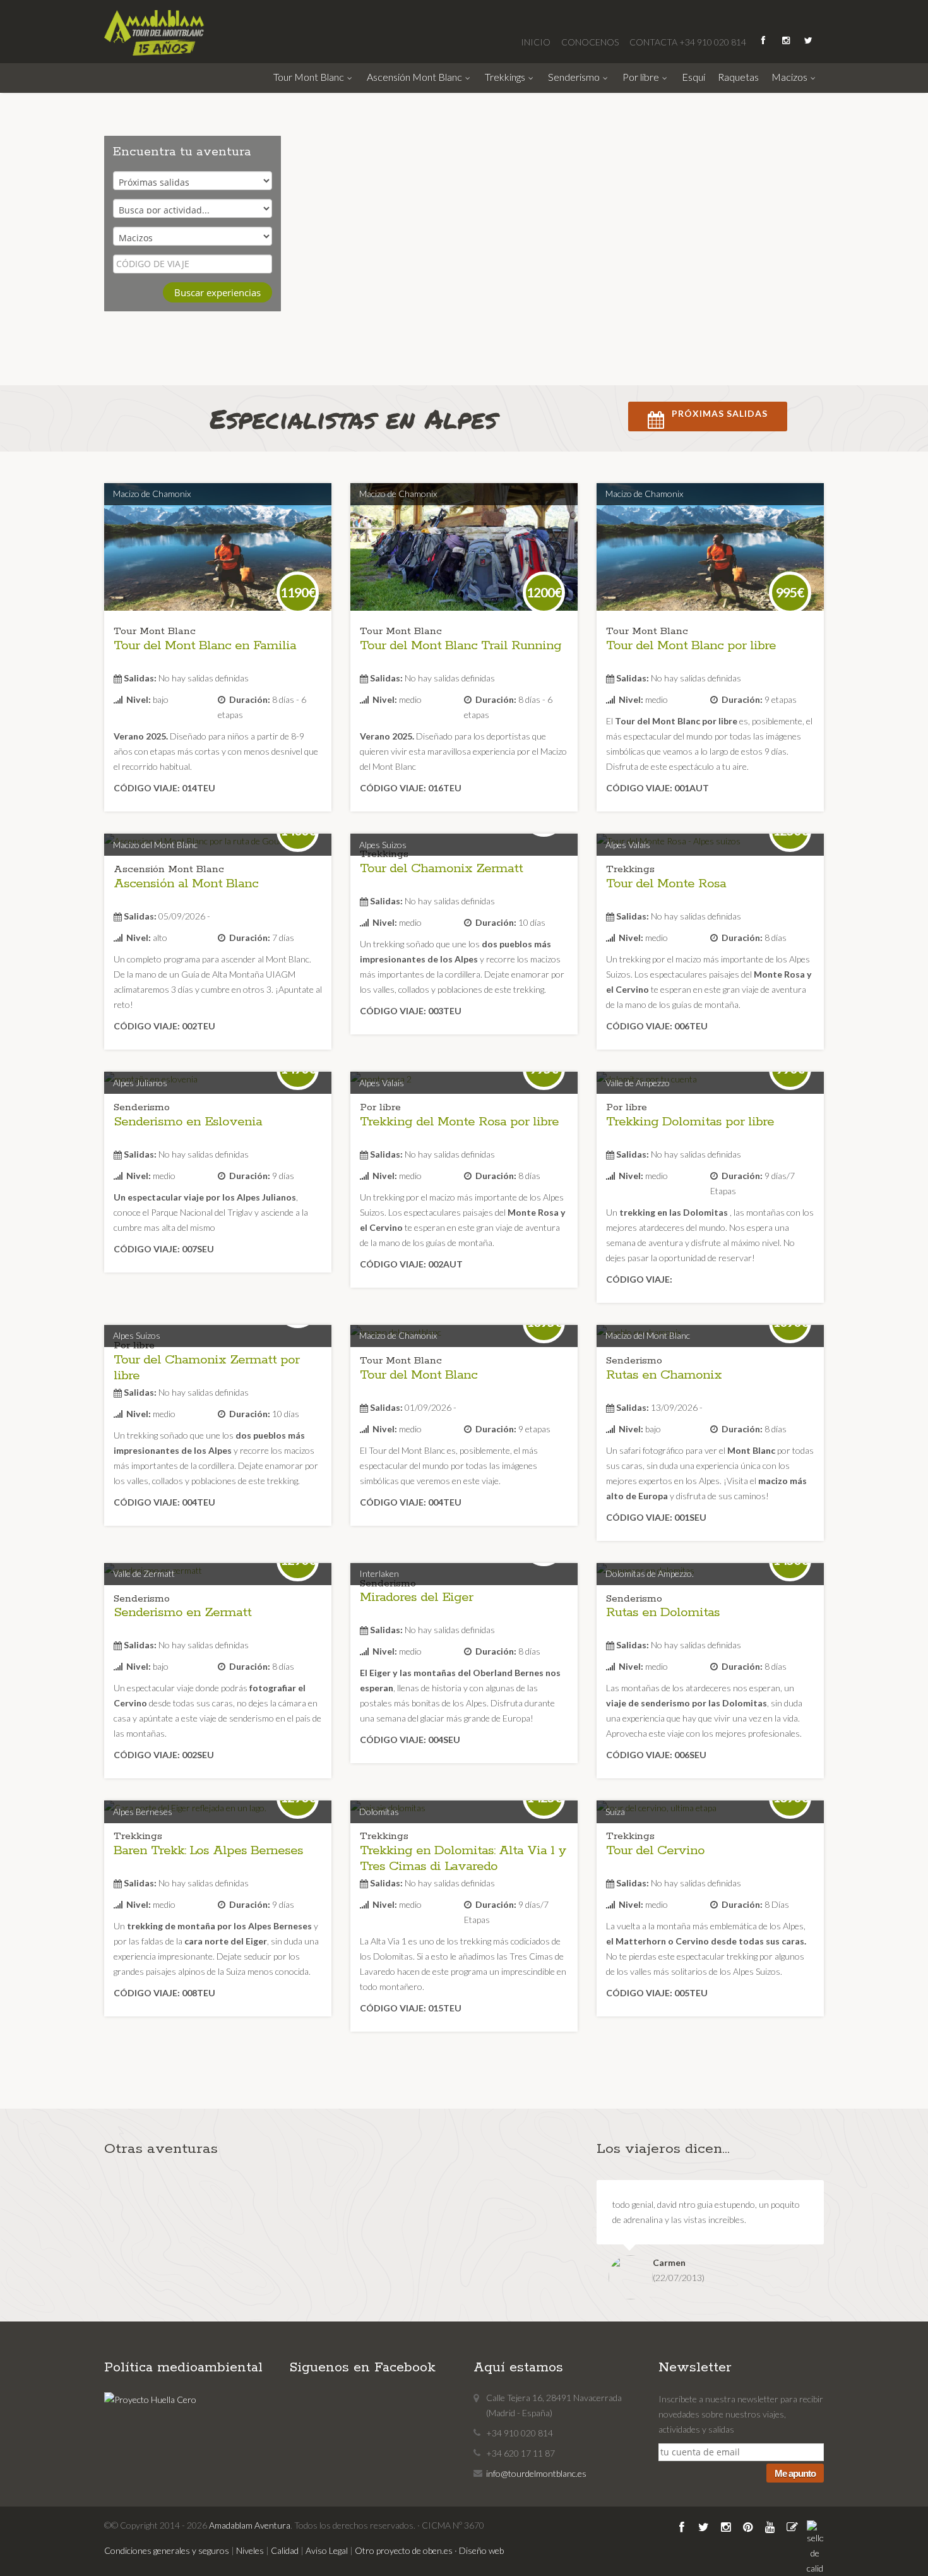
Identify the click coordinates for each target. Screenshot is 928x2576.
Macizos (790, 77)
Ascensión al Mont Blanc (186, 884)
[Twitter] (705, 2528)
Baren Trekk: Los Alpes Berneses (208, 1850)
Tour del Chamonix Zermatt (441, 868)
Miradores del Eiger (416, 1597)
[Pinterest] (749, 2528)
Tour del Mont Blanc (419, 1375)
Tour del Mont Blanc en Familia (205, 645)
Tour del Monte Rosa (666, 884)
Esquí (693, 77)
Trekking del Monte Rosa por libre (459, 1122)
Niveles (250, 2550)
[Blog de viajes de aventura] (793, 2528)
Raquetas (738, 77)
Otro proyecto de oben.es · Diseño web (429, 2550)
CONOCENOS (591, 42)
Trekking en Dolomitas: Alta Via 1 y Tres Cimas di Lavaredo (463, 1858)
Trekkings (506, 77)
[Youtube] (771, 2528)
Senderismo (575, 77)
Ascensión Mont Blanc (415, 77)
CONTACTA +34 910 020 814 (688, 42)
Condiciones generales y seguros (167, 2550)
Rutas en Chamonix (664, 1375)
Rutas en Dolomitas (663, 1612)
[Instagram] (787, 40)
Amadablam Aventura (250, 2525)
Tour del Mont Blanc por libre (691, 645)
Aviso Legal (327, 2550)
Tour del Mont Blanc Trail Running (461, 645)
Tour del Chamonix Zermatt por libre (206, 1368)
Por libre (642, 77)
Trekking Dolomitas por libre (690, 1122)
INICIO (537, 42)
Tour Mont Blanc (310, 77)
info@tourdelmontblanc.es (536, 2473)
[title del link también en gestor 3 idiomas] (218, 562)
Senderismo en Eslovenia (188, 1122)
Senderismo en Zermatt (182, 1612)
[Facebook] (683, 2528)
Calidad (285, 2550)
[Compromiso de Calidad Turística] (815, 2554)
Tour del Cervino (655, 1850)
